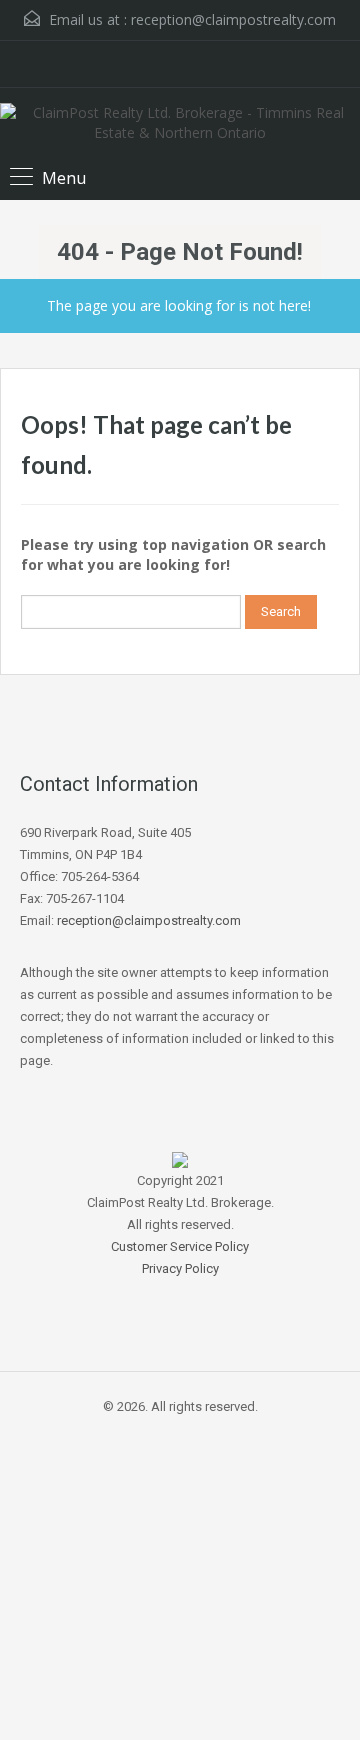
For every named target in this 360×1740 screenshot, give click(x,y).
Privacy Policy (180, 1268)
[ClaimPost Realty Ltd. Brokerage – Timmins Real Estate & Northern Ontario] (180, 125)
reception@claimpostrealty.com (233, 19)
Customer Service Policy (180, 1246)
